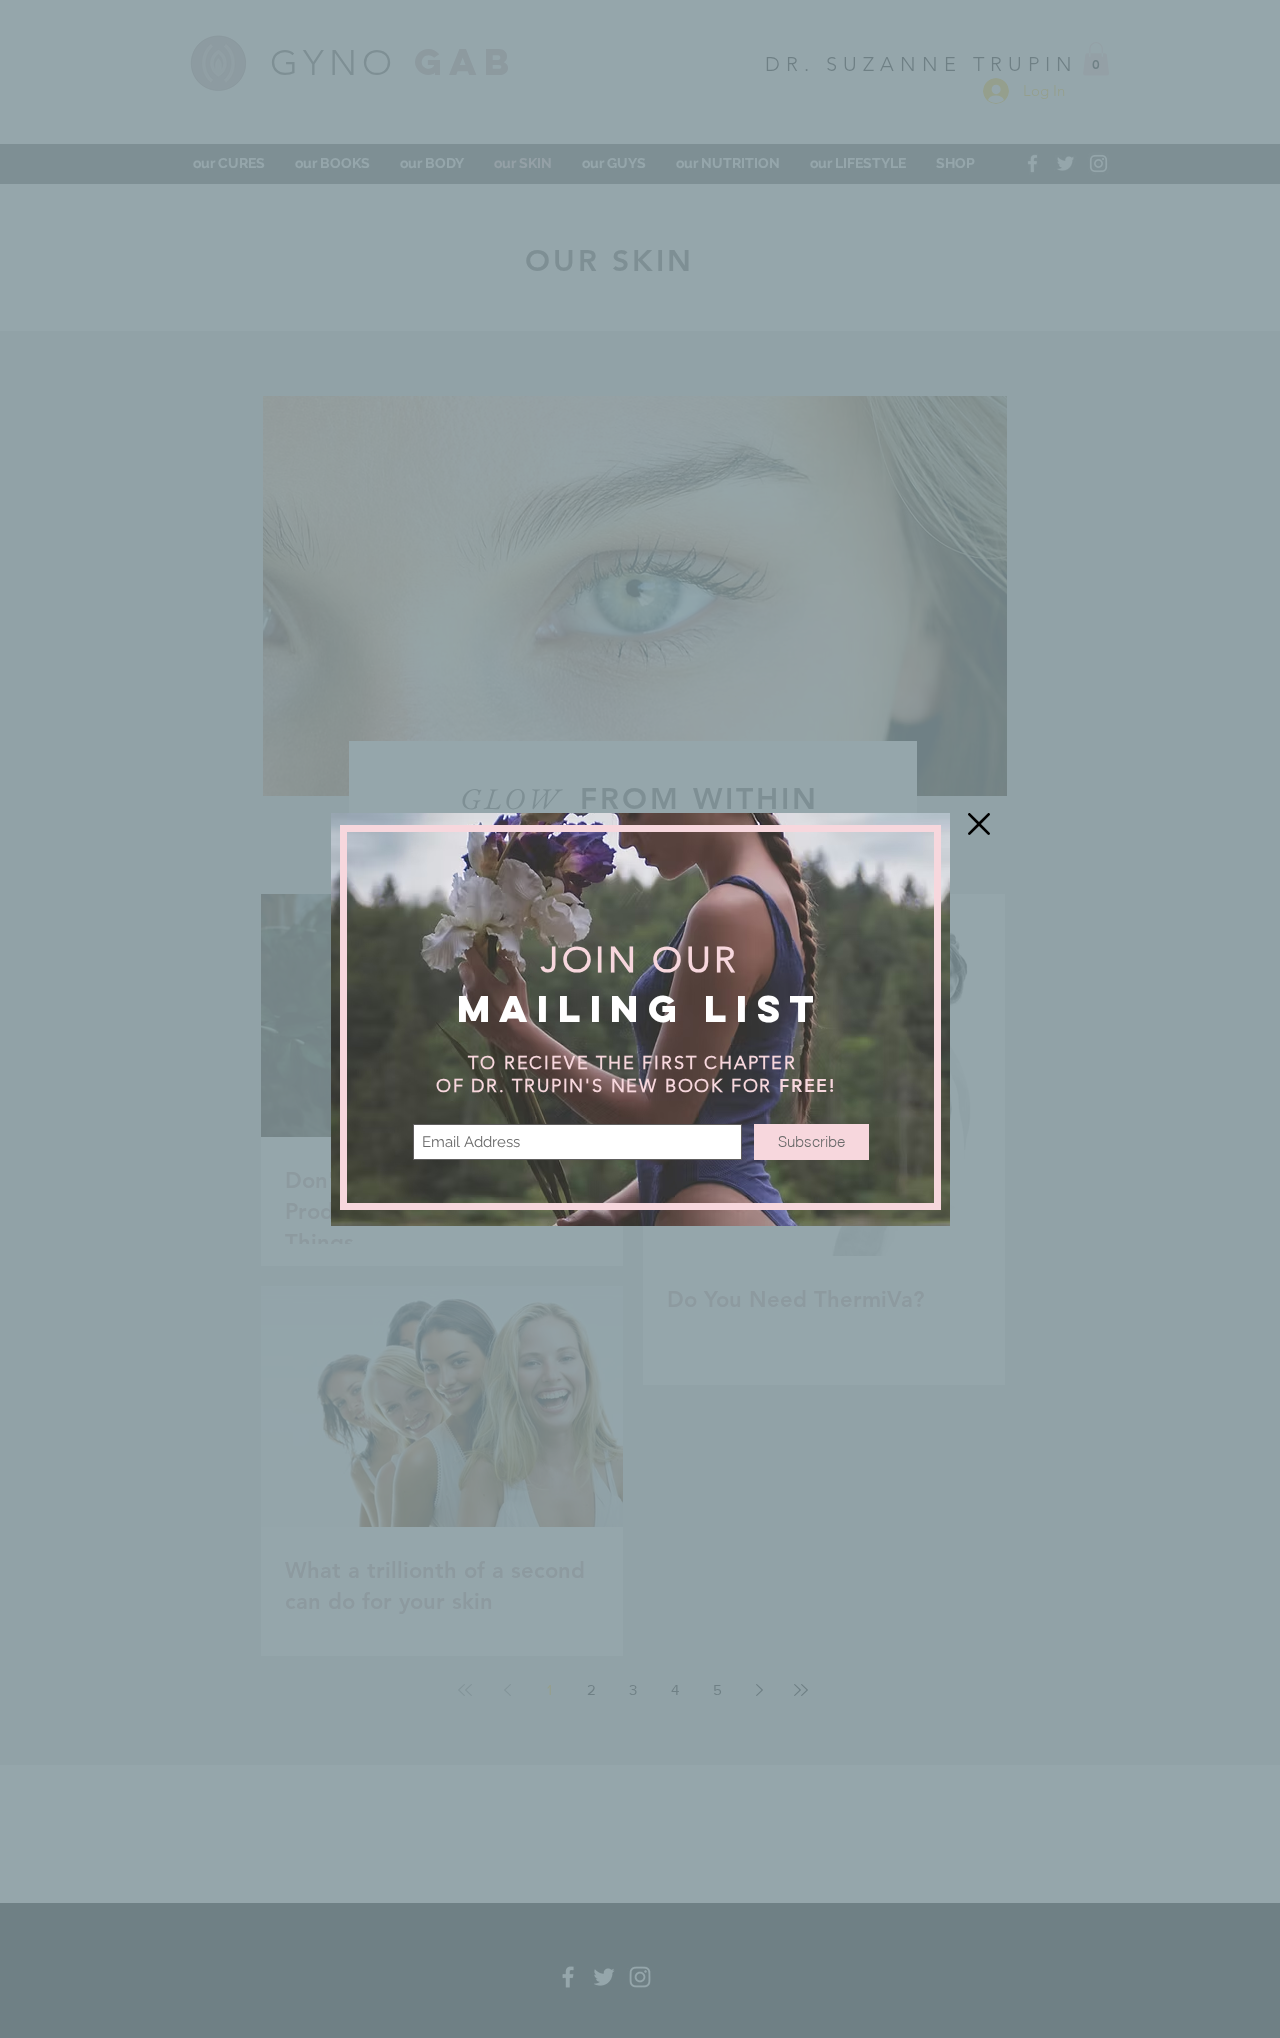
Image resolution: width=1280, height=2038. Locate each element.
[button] (979, 824)
